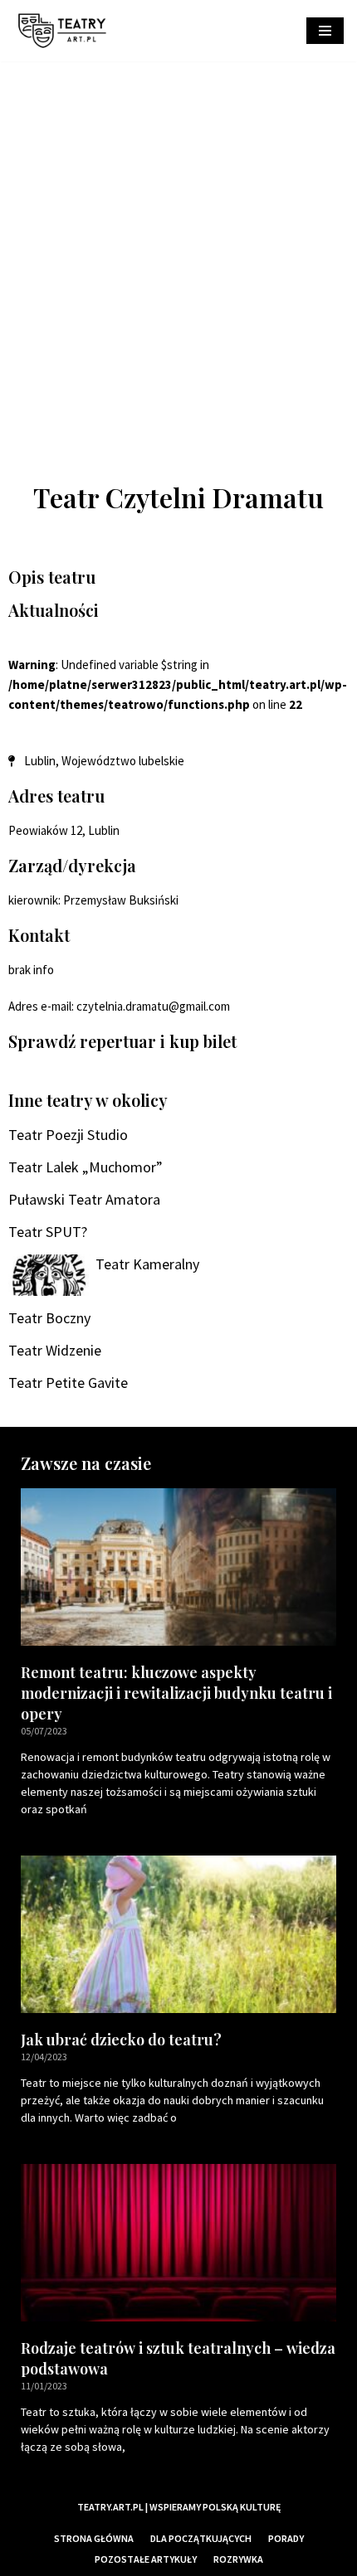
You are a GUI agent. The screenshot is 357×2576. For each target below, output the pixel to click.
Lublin (40, 761)
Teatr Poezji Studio (68, 1135)
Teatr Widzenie (55, 1350)
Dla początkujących (201, 2538)
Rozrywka (238, 2559)
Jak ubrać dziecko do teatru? (121, 2040)
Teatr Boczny (49, 1318)
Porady (286, 2538)
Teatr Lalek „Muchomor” (86, 1167)
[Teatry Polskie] (66, 31)
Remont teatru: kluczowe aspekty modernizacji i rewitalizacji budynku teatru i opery (176, 1693)
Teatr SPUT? (48, 1232)
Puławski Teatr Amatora (84, 1199)
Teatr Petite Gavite (68, 1383)
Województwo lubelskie (123, 761)
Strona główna (94, 2538)
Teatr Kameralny (147, 1264)
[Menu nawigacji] (325, 31)
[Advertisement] (178, 248)
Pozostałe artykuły (146, 2559)
